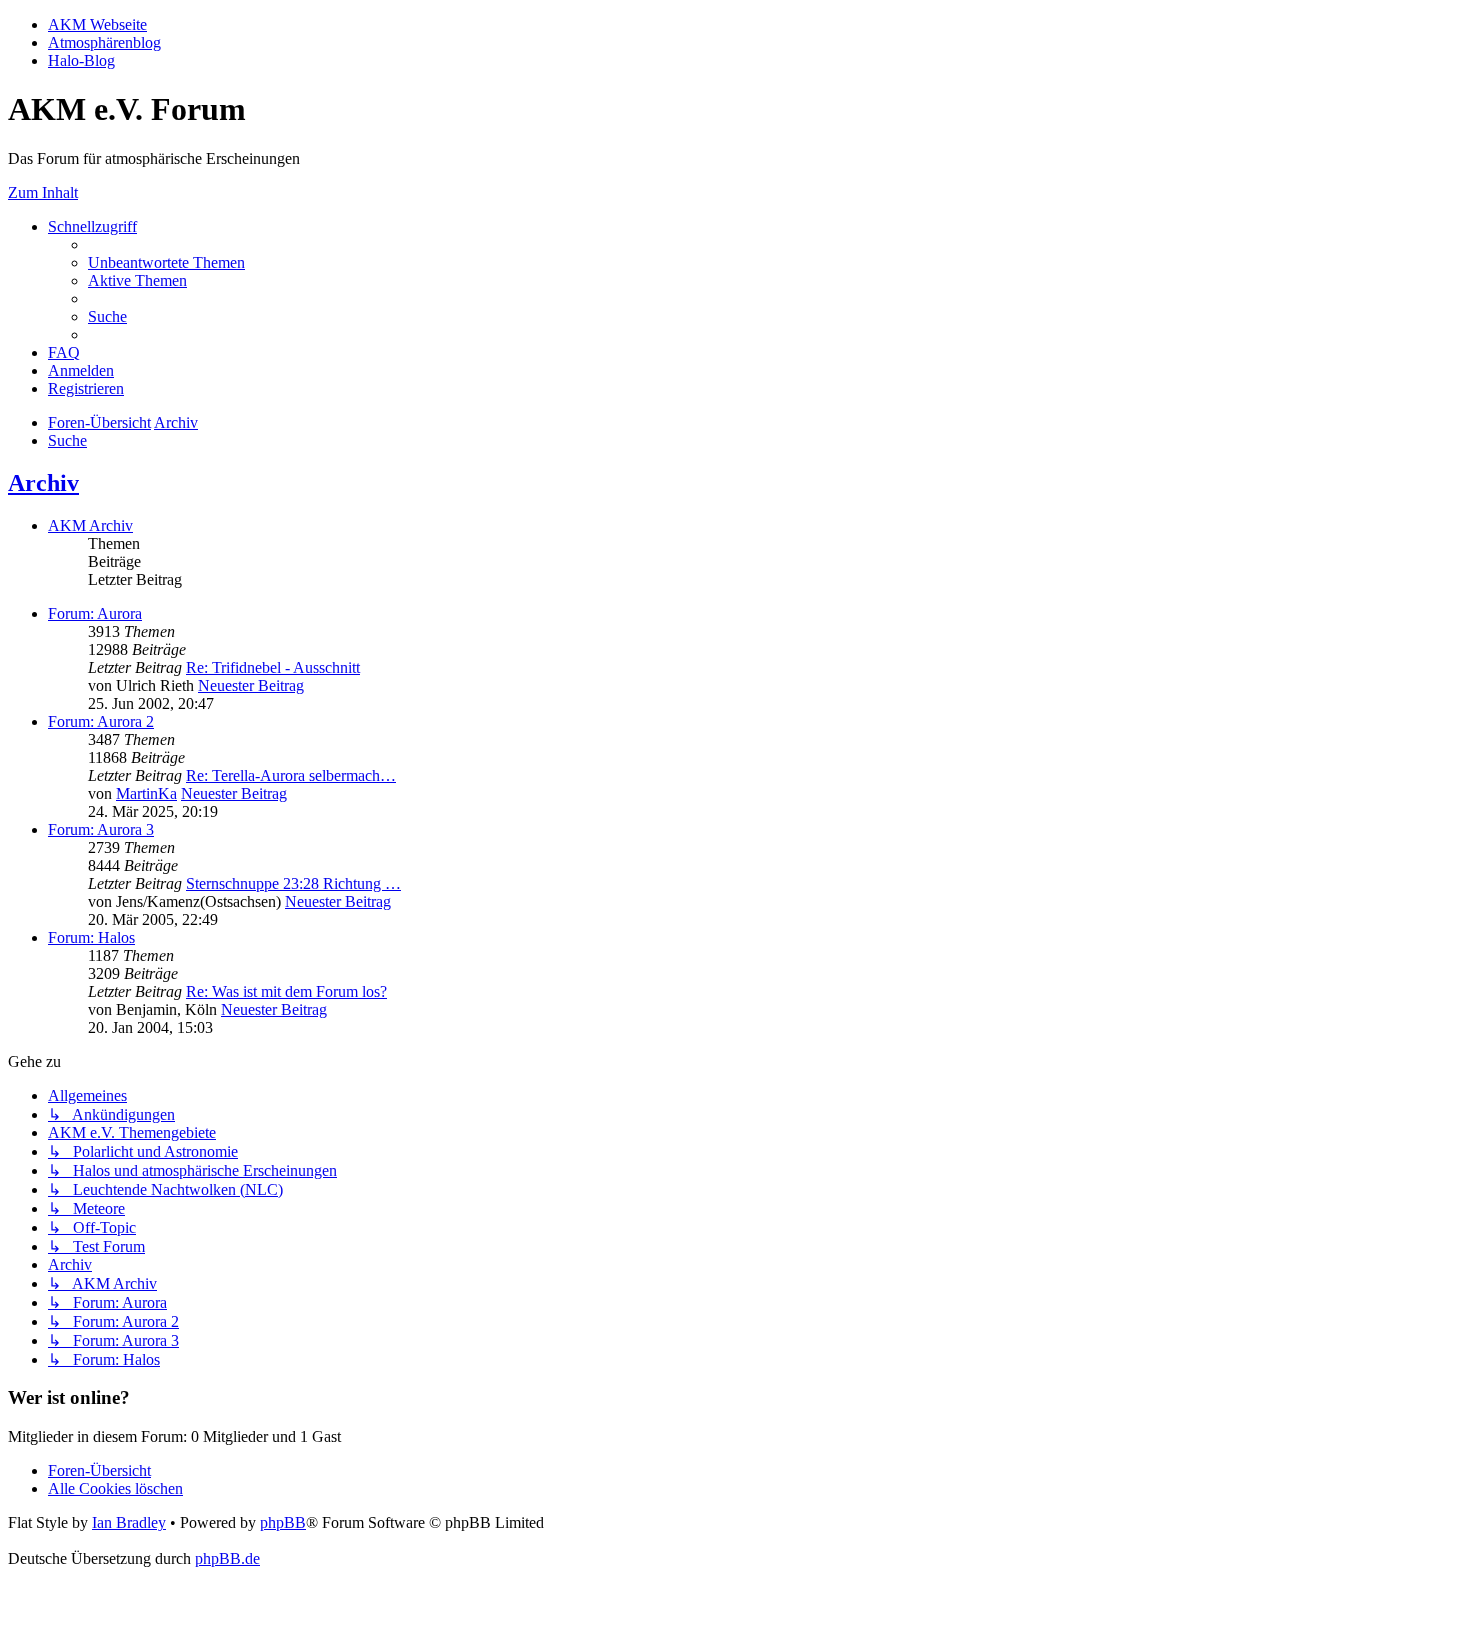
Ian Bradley (129, 1522)
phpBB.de (227, 1558)
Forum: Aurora (95, 613)
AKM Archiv (90, 525)
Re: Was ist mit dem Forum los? (286, 991)
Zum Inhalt (43, 192)
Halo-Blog (81, 60)
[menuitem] (166, 262)
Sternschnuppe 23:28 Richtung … (293, 883)
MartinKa (146, 793)
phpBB (283, 1522)
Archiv (43, 483)
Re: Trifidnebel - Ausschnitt (273, 667)
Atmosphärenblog (104, 42)
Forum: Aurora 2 (101, 721)
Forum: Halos (91, 937)
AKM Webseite (97, 24)
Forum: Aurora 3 (101, 829)
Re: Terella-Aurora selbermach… (291, 775)
